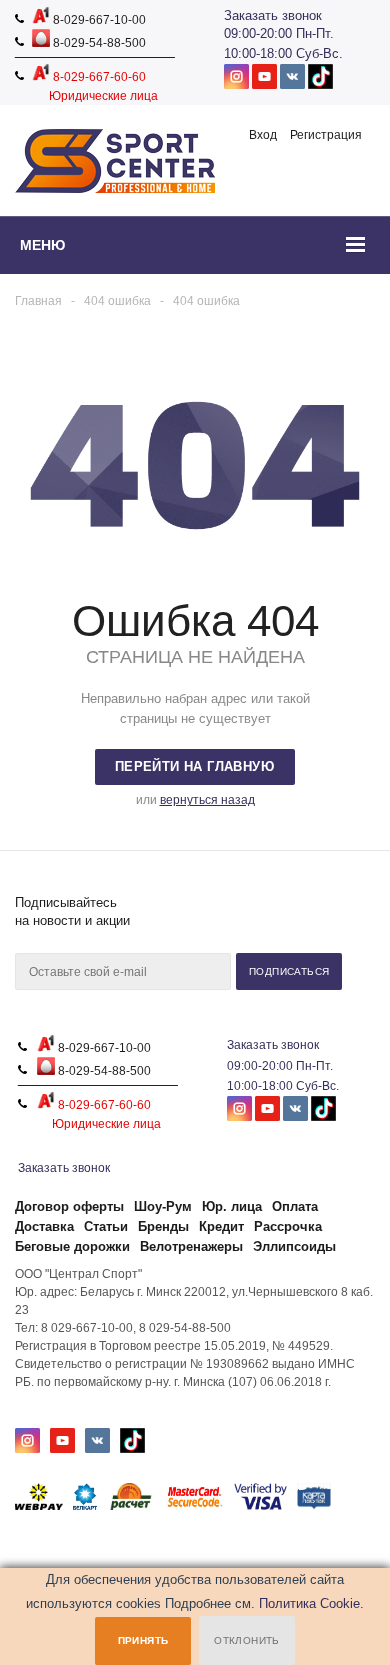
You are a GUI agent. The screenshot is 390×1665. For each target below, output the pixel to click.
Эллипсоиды (294, 1246)
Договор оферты (69, 1206)
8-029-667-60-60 (98, 77)
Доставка (44, 1226)
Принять (143, 1640)
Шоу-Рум (163, 1206)
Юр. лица (232, 1206)
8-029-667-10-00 (98, 20)
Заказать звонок (273, 15)
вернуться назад (207, 800)
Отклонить (247, 1640)
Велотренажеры (191, 1246)
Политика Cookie (309, 1603)
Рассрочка (288, 1226)
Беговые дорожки (72, 1246)
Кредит (221, 1226)
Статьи (106, 1226)
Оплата (295, 1206)
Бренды (163, 1226)
